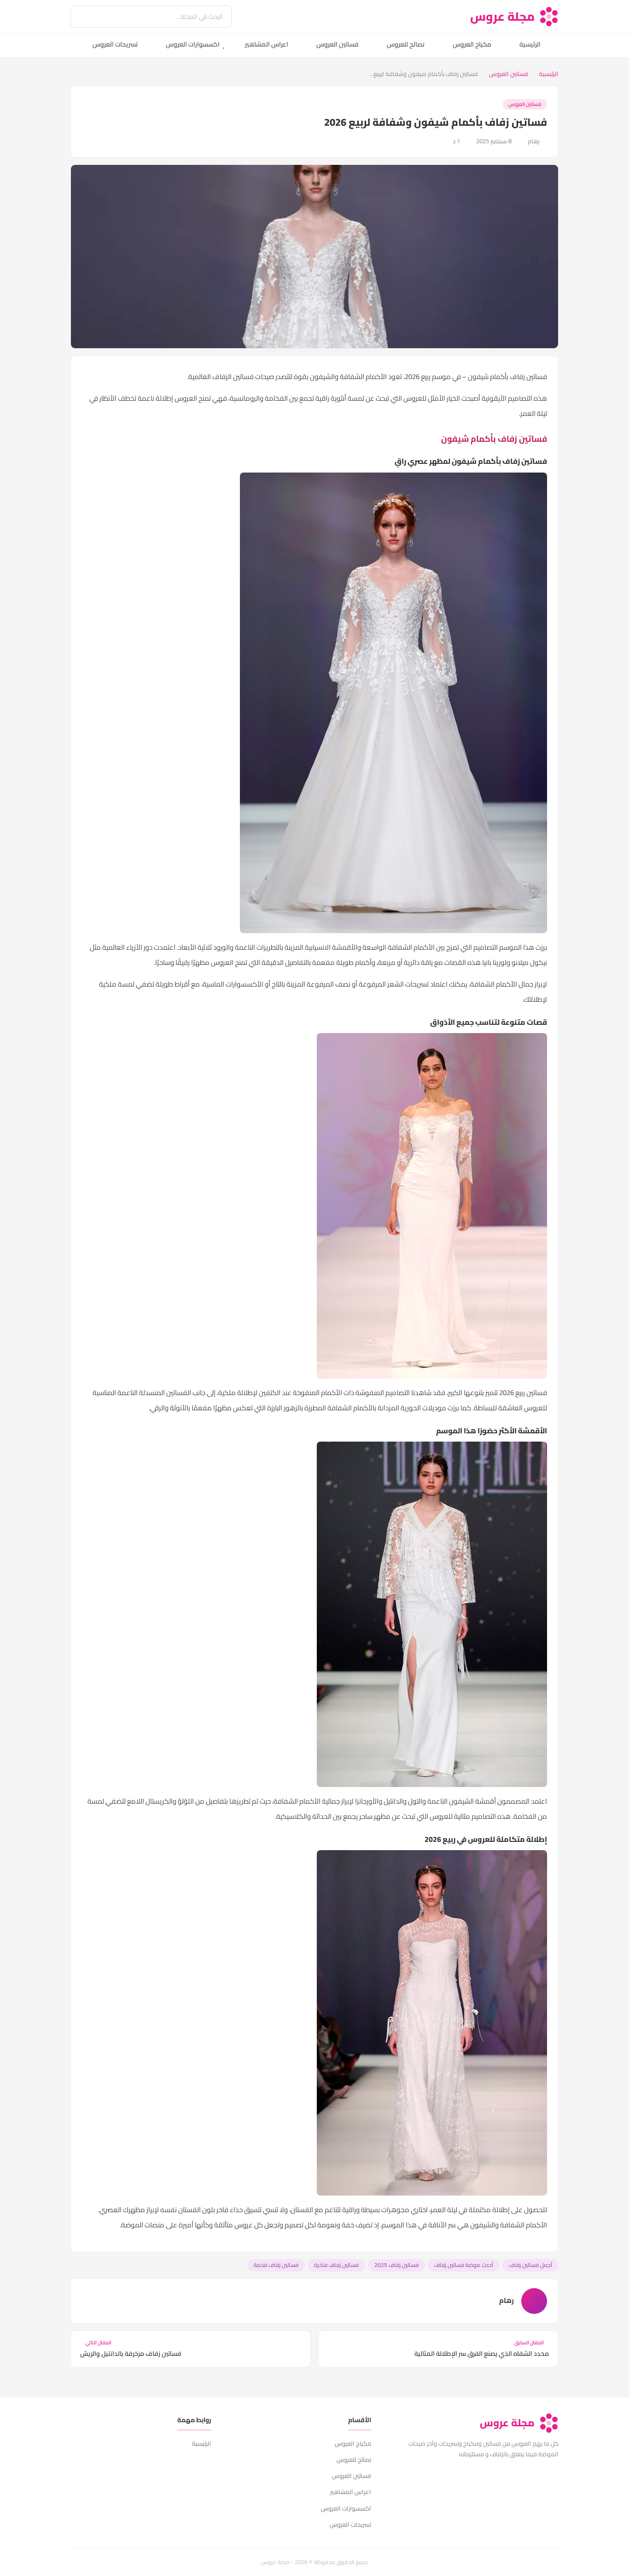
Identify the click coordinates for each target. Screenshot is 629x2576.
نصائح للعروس (406, 44)
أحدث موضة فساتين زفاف (464, 2265)
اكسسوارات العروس (193, 44)
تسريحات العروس (115, 44)
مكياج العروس (472, 44)
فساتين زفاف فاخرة (336, 2265)
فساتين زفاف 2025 (396, 2265)
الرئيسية (530, 44)
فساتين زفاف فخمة (276, 2265)
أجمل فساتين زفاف (530, 2265)
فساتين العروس (338, 44)
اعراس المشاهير (267, 44)
